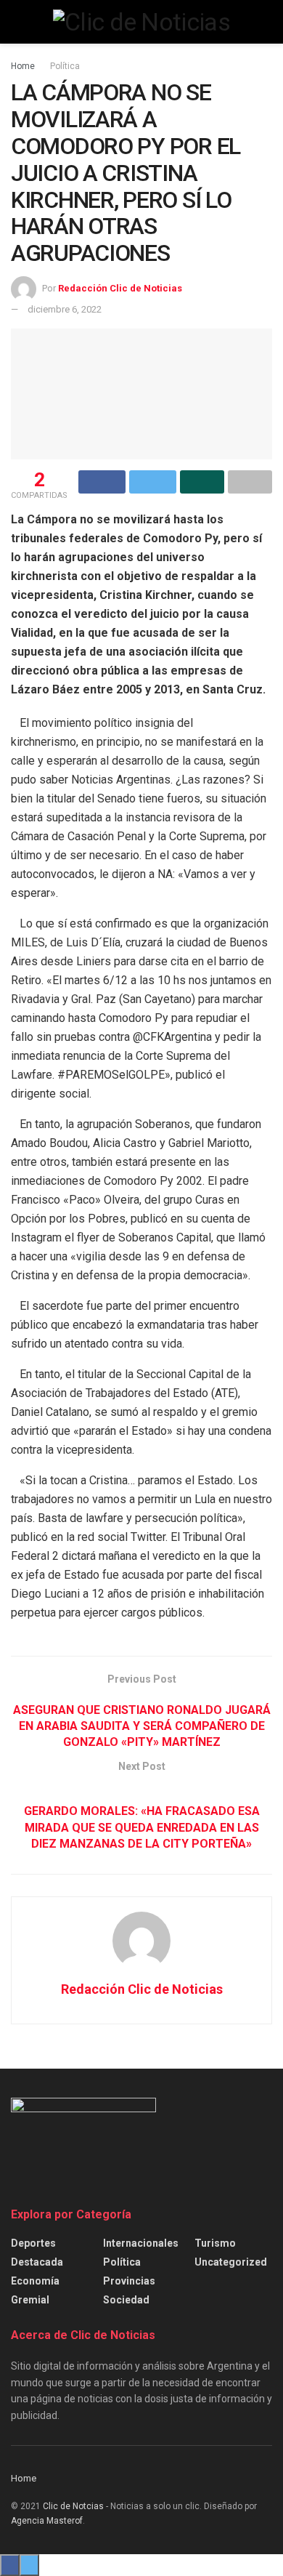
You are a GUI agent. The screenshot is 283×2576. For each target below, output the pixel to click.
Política (65, 66)
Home (23, 66)
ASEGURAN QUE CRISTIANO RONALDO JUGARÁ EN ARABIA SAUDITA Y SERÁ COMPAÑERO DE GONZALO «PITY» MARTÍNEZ (142, 1726)
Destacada (37, 2262)
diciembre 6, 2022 (65, 309)
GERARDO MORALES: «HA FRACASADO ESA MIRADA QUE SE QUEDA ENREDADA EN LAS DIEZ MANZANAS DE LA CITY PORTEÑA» (142, 1827)
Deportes (33, 2243)
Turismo (215, 2243)
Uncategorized (231, 2262)
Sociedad (126, 2300)
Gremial (30, 2300)
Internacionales (141, 2243)
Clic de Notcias (73, 2506)
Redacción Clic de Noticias (120, 288)
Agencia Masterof (47, 2521)
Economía (35, 2281)
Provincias (129, 2281)
